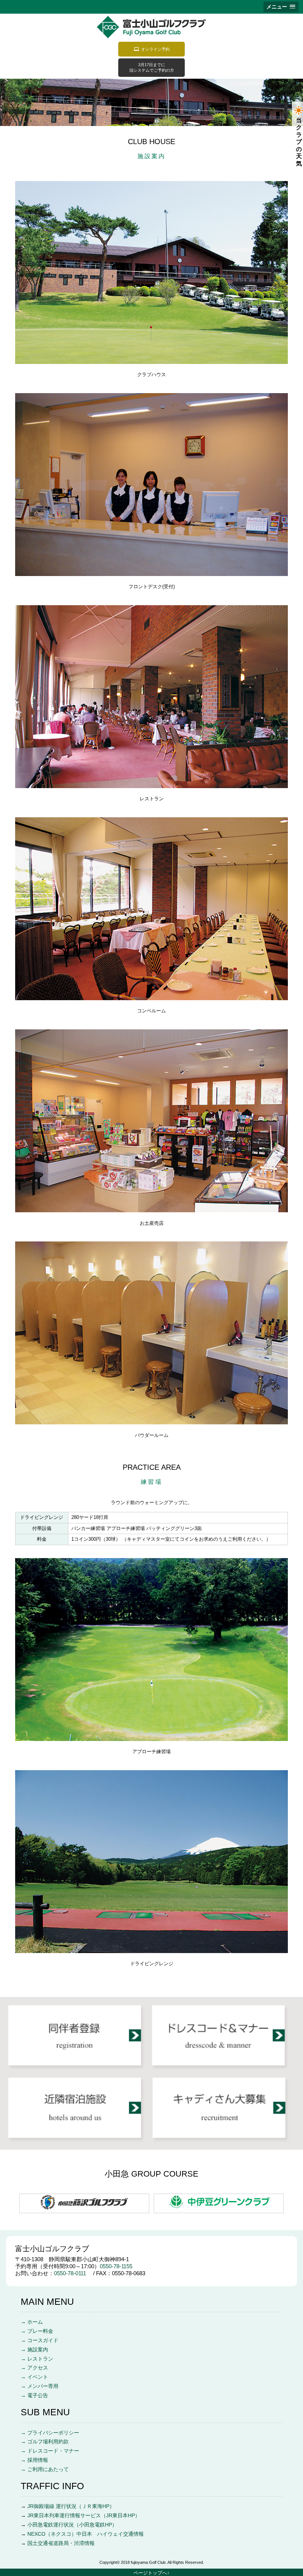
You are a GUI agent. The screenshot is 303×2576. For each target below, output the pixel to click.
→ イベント (34, 2377)
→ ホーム (32, 2322)
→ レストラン (37, 2359)
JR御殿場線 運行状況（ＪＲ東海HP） (71, 2506)
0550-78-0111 (73, 2273)
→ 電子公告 (34, 2396)
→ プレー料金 (37, 2331)
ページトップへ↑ (151, 2573)
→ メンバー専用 (40, 2386)
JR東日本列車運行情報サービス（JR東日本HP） (84, 2516)
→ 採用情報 (34, 2460)
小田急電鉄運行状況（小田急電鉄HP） (72, 2525)
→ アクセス (34, 2368)
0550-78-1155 (116, 2266)
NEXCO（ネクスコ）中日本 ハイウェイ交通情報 (86, 2534)
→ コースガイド (40, 2340)
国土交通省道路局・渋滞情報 (61, 2543)
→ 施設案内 (34, 2350)
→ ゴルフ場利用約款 (45, 2442)
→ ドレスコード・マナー (50, 2451)
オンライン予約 (155, 49)
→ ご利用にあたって (45, 2469)
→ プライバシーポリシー (50, 2433)
